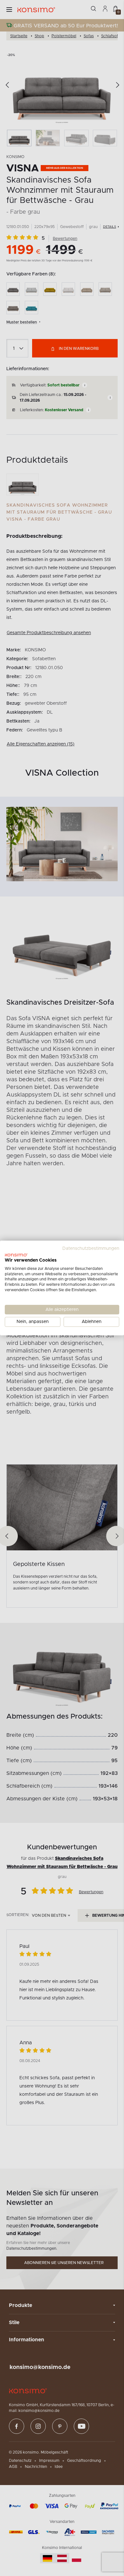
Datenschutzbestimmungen (91, 1249)
